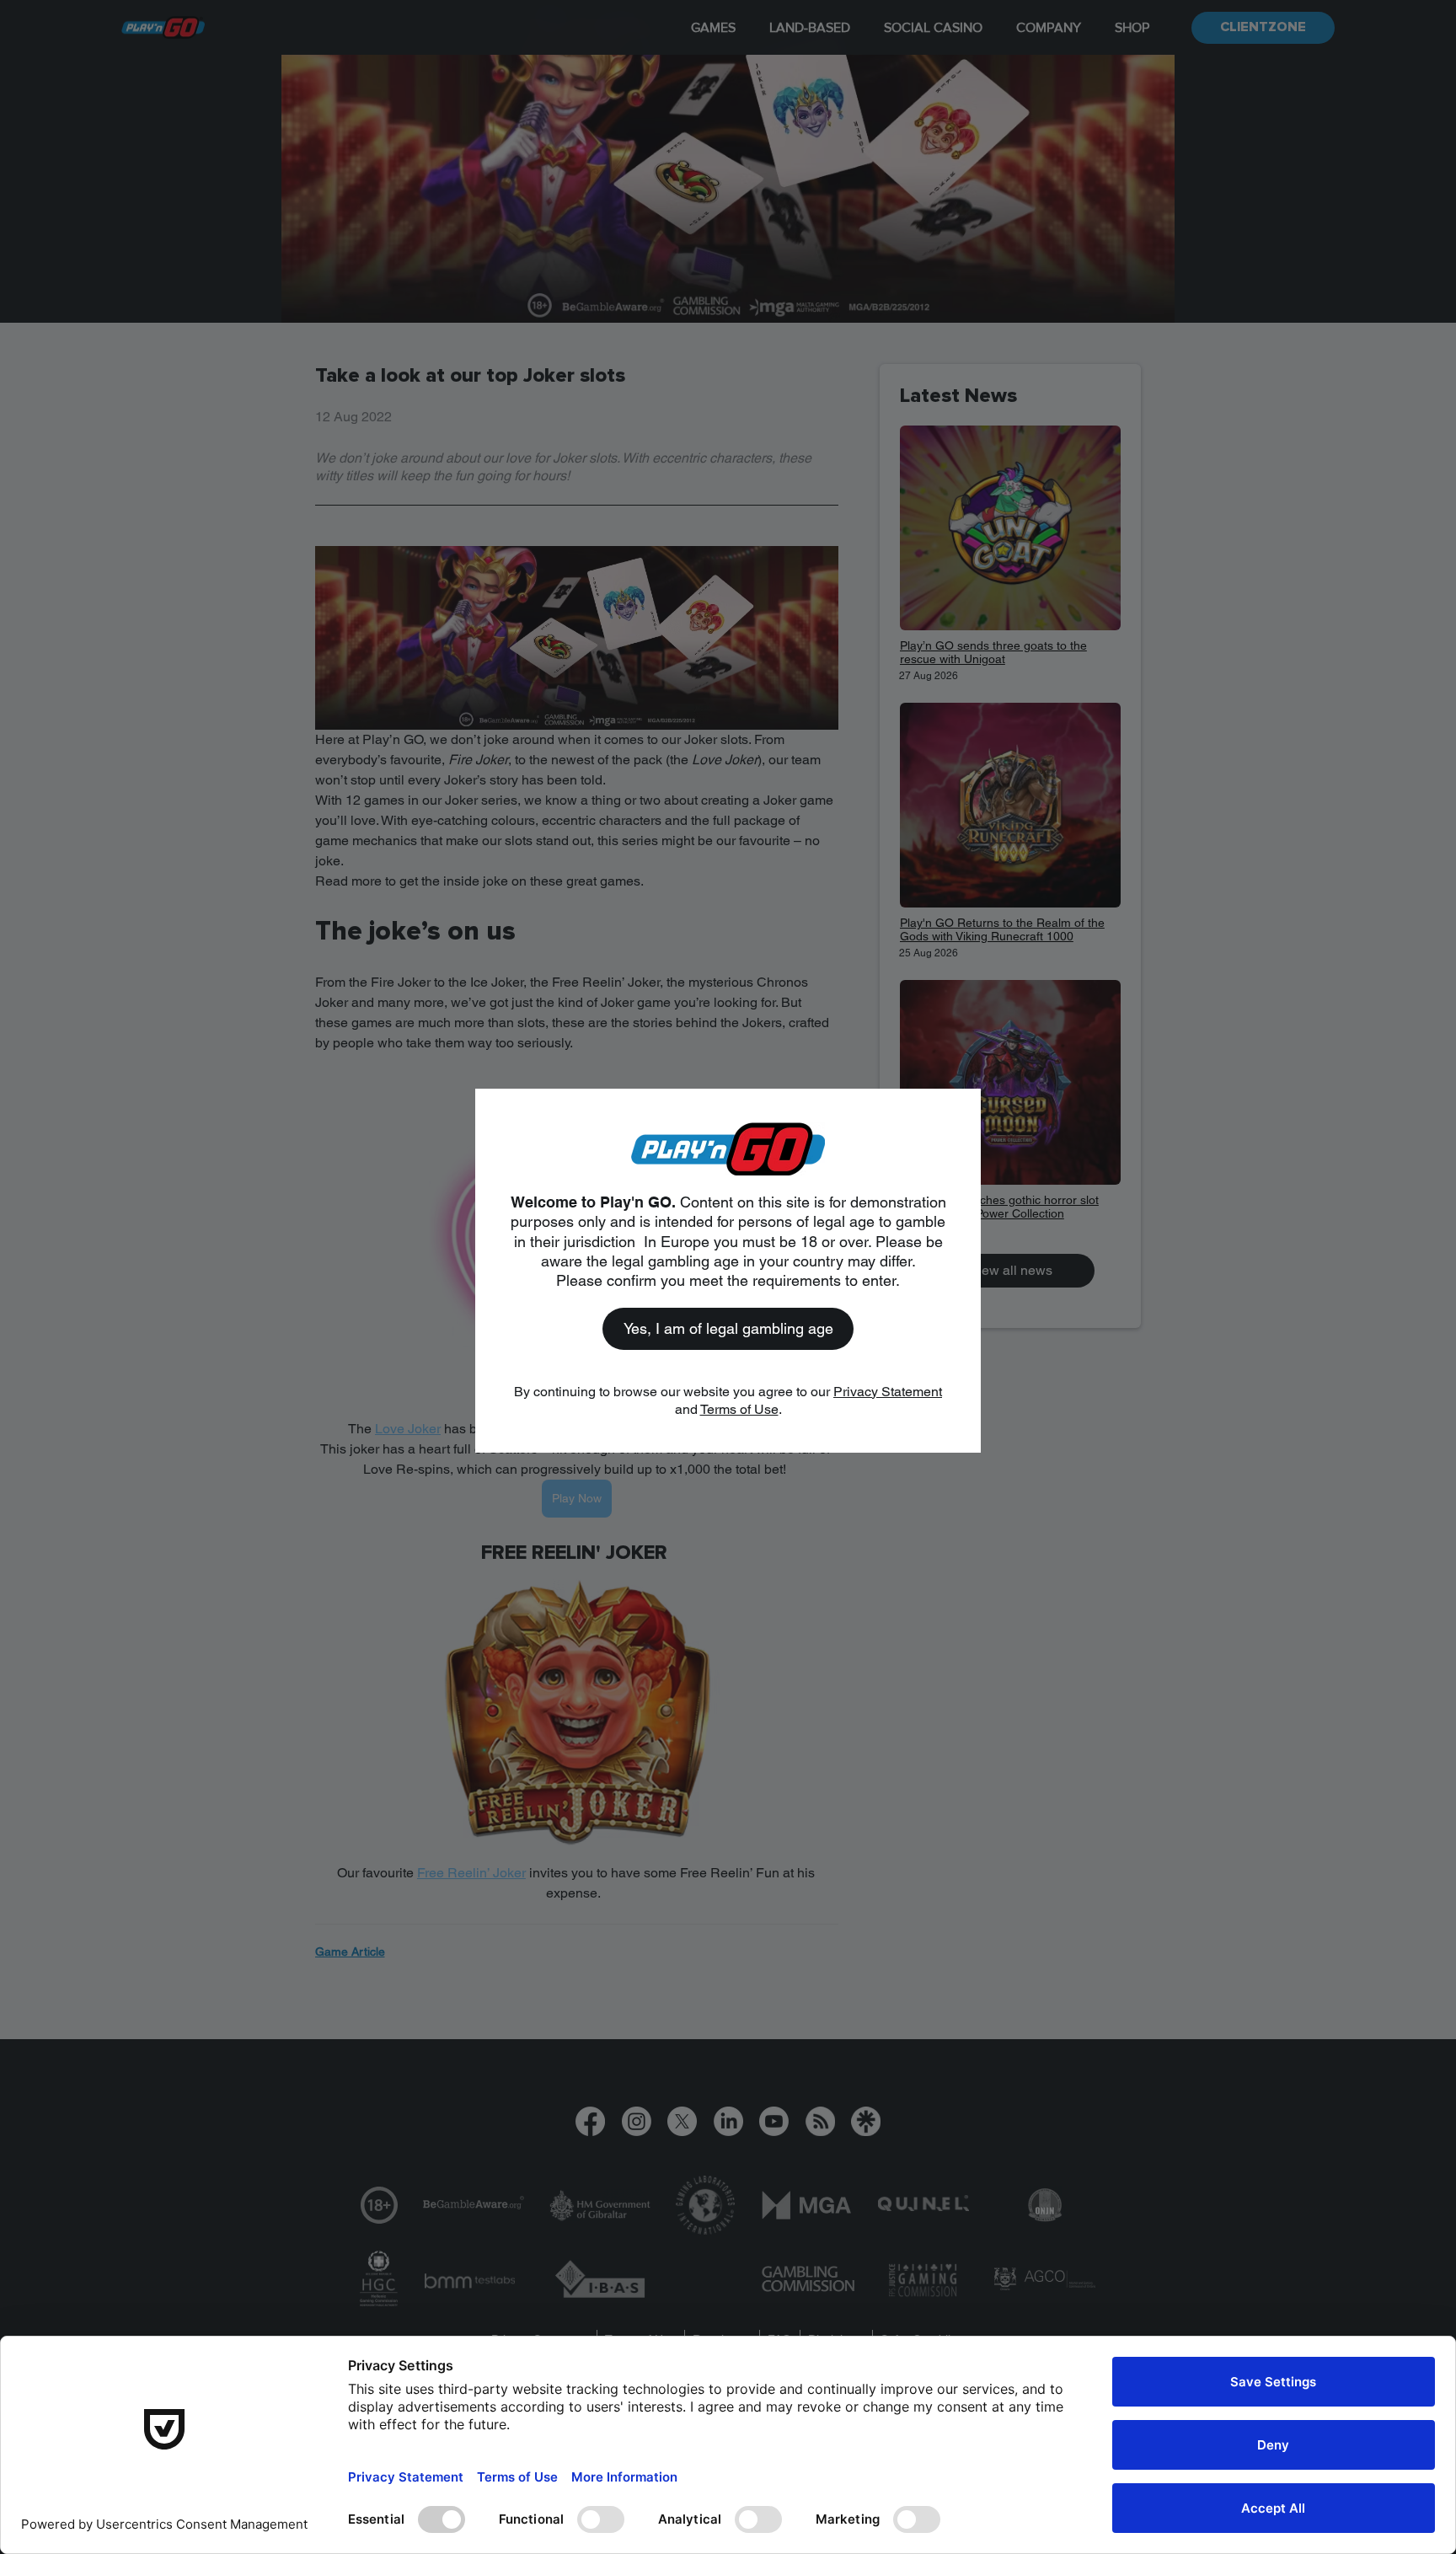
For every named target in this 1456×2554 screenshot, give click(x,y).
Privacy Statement (888, 1392)
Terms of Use (739, 1409)
